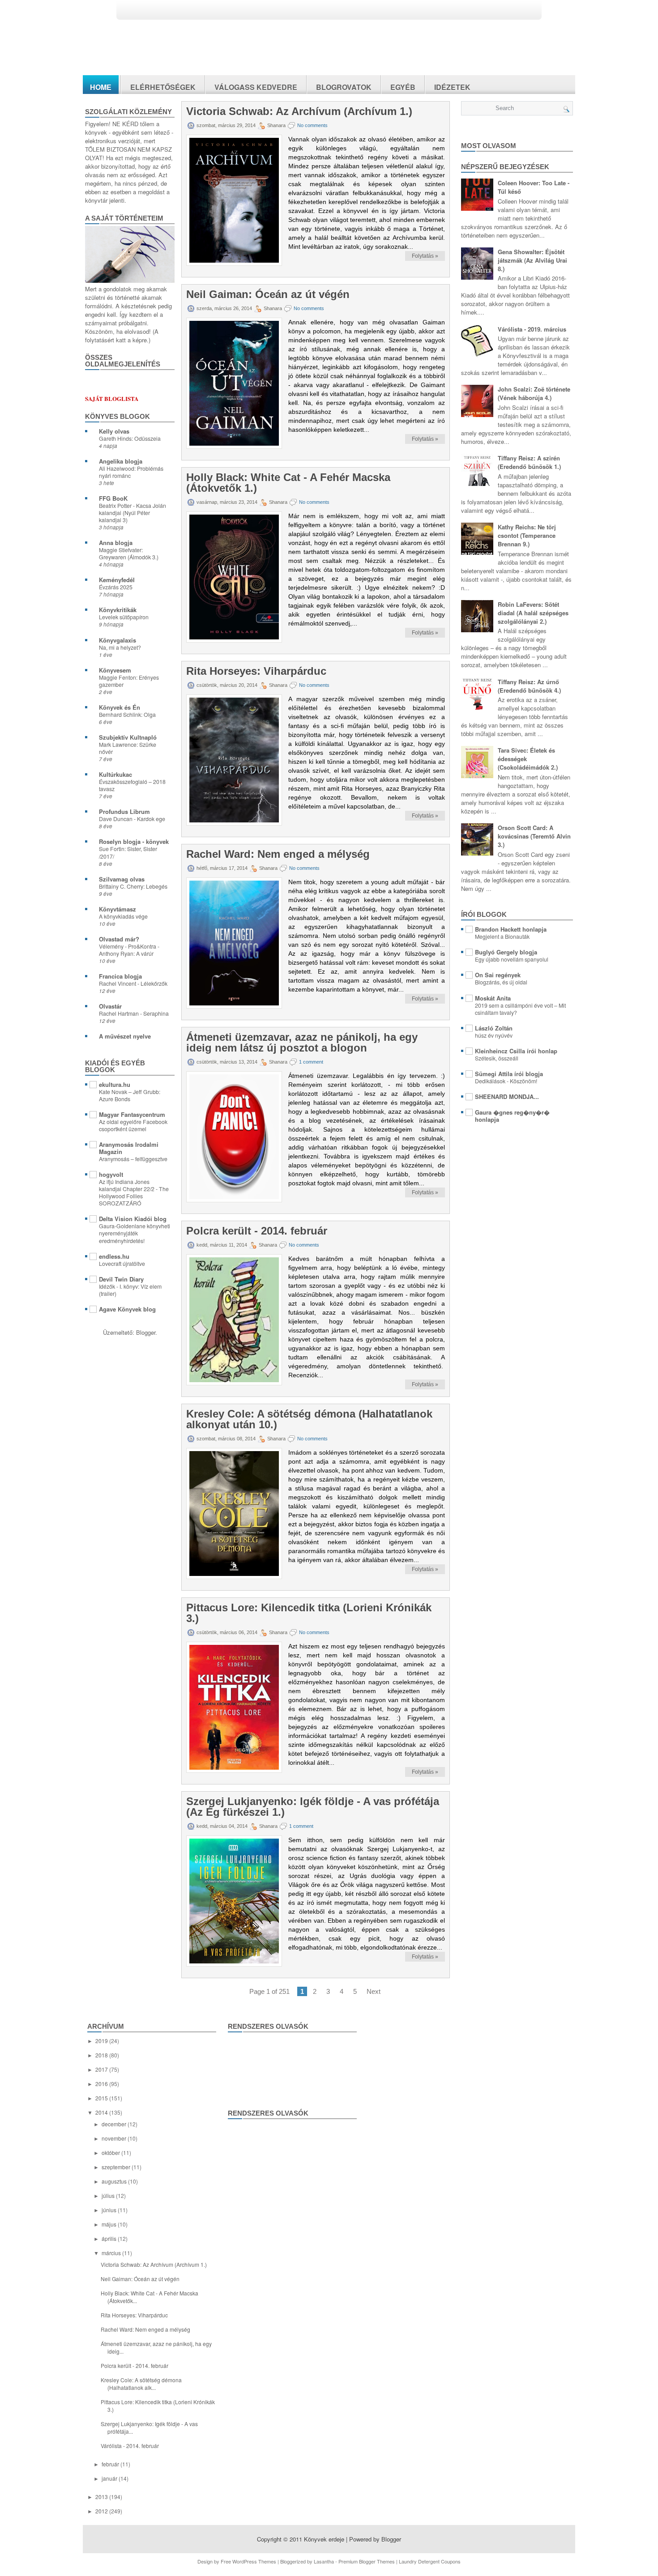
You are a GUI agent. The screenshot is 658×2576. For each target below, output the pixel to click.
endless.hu (114, 1256)
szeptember (117, 2167)
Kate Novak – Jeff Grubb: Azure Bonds (130, 1095)
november (115, 2138)
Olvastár (110, 1006)
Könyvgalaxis (117, 640)
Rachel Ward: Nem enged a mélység (278, 854)
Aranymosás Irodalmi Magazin (129, 1148)
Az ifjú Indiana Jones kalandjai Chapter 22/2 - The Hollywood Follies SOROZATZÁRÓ (134, 1192)
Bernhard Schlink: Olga (127, 715)
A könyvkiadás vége (123, 916)
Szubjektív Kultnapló (128, 737)
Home (101, 87)
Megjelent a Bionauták (502, 937)
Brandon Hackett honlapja (511, 929)
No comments (312, 125)
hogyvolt (111, 1174)
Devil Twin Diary (121, 1279)
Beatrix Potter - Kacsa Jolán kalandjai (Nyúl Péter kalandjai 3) (132, 513)
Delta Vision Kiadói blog (133, 1219)
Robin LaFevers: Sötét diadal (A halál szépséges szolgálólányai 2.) (533, 613)
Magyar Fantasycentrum (132, 1114)
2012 (102, 2511)
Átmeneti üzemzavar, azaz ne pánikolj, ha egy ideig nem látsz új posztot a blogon (302, 1043)
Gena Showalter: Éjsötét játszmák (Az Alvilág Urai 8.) (532, 260)
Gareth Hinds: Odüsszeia (130, 439)
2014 (102, 2112)
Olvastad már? (119, 939)
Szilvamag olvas (122, 879)
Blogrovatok (344, 87)
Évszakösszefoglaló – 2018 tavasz (132, 785)
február (111, 2464)
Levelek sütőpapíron (124, 617)
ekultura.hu (115, 1084)
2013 (102, 2497)
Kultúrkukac (115, 774)
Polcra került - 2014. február (257, 1231)
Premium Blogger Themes (367, 2561)
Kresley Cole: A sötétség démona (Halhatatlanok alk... (141, 2384)
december (115, 2124)
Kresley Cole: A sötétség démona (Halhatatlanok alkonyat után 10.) (309, 1419)
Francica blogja (120, 976)
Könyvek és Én (120, 707)
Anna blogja (116, 543)
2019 (102, 2041)
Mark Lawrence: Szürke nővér (128, 748)
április (110, 2238)
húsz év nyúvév (494, 1035)
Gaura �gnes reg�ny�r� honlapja (512, 1116)
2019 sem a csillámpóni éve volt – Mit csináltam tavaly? (520, 1009)
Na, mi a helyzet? (120, 647)
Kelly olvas (114, 431)
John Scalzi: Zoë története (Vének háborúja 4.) (534, 393)
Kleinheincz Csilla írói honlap (516, 1051)
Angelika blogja (121, 461)
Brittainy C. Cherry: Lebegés (133, 886)
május (110, 2224)
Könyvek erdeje (324, 2539)
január (110, 2478)
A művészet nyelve (125, 1036)
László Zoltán (494, 1028)
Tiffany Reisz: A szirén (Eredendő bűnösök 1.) (529, 462)
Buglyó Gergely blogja (506, 952)
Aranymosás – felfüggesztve (133, 1159)
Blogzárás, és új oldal (501, 982)
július (109, 2195)
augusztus (115, 2181)
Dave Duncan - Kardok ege (132, 819)
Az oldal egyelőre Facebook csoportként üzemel (133, 1125)
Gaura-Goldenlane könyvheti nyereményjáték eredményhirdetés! (135, 1233)
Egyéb (403, 87)
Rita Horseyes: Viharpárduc (256, 671)
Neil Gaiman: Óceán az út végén (268, 294)
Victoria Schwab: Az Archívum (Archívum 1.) (299, 111)
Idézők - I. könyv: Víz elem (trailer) (130, 1290)
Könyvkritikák (118, 610)
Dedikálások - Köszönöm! (506, 1081)
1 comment (311, 1062)
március (112, 2253)
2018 (102, 2055)
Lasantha (324, 2561)
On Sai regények (498, 975)
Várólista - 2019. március (532, 329)
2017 (102, 2069)
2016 (102, 2084)
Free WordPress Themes (248, 2561)
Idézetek (452, 87)
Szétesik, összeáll (497, 1058)
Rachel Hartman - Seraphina (134, 1013)
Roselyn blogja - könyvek (134, 841)
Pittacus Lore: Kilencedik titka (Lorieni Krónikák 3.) (309, 1613)
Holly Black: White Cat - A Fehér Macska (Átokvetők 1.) (288, 483)
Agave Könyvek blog (127, 1309)
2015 (102, 2098)
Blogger (146, 1332)
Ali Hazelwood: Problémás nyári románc (131, 472)
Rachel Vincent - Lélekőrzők (133, 984)
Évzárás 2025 (116, 587)
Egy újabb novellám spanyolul (512, 959)
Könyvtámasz (117, 909)
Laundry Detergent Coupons (430, 2561)
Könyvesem (115, 670)
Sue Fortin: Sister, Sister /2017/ (128, 852)
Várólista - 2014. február (130, 2446)
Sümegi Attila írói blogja (509, 1074)
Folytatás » (425, 256)
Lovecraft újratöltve (122, 1264)
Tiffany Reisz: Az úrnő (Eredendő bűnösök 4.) (529, 686)
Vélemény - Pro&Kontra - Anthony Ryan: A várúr (129, 950)
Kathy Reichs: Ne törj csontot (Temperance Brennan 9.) (527, 535)
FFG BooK (113, 498)
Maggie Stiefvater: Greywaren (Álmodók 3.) (129, 554)
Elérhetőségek (163, 87)
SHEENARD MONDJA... (507, 1096)
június (110, 2210)
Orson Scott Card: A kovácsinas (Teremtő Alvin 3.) (534, 836)
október (111, 2152)
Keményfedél (117, 580)
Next (374, 1991)
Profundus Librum (124, 811)
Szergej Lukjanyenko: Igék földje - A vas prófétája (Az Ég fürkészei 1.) (313, 1807)
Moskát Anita (493, 998)
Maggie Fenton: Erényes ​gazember (130, 681)
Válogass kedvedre (256, 87)
